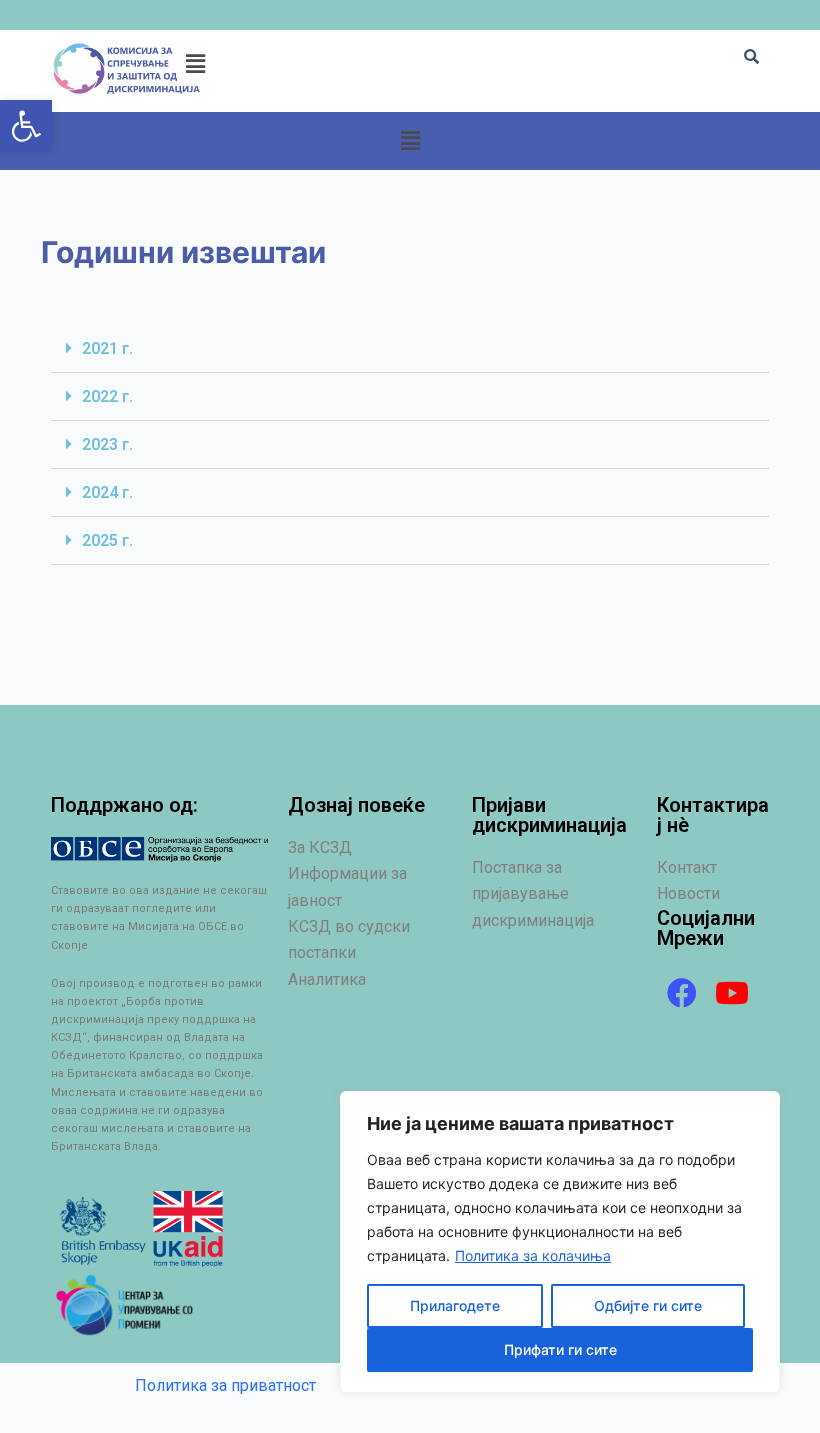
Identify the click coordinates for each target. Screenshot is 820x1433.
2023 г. (107, 444)
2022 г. (107, 396)
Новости (688, 893)
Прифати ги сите (560, 1349)
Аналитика (327, 979)
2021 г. (107, 348)
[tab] (410, 349)
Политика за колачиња (533, 1255)
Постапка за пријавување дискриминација (533, 894)
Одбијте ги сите (648, 1305)
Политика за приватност (225, 1385)
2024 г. (107, 492)
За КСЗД (320, 847)
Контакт (687, 867)
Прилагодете (455, 1305)
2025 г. (107, 540)
